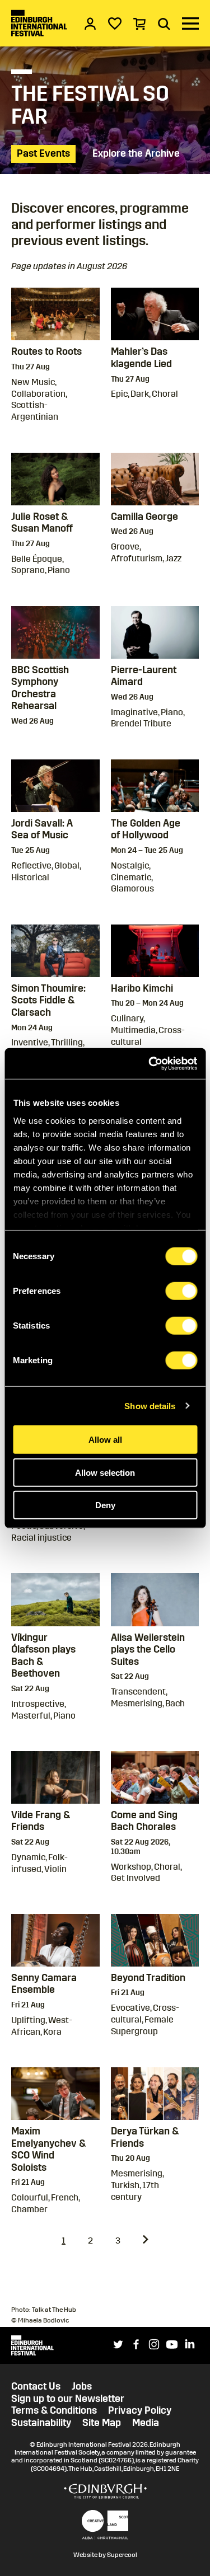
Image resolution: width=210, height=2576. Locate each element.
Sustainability (41, 2423)
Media (146, 2423)
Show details (150, 1406)
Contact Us (36, 2387)
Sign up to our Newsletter (68, 2399)
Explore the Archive (136, 153)
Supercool (122, 2555)
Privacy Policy (140, 2411)
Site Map (102, 2423)
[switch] (181, 1291)
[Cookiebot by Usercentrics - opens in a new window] (150, 1063)
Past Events (43, 153)
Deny (105, 1505)
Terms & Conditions (54, 2411)
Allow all (105, 1440)
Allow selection (105, 1472)
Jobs (82, 2387)
